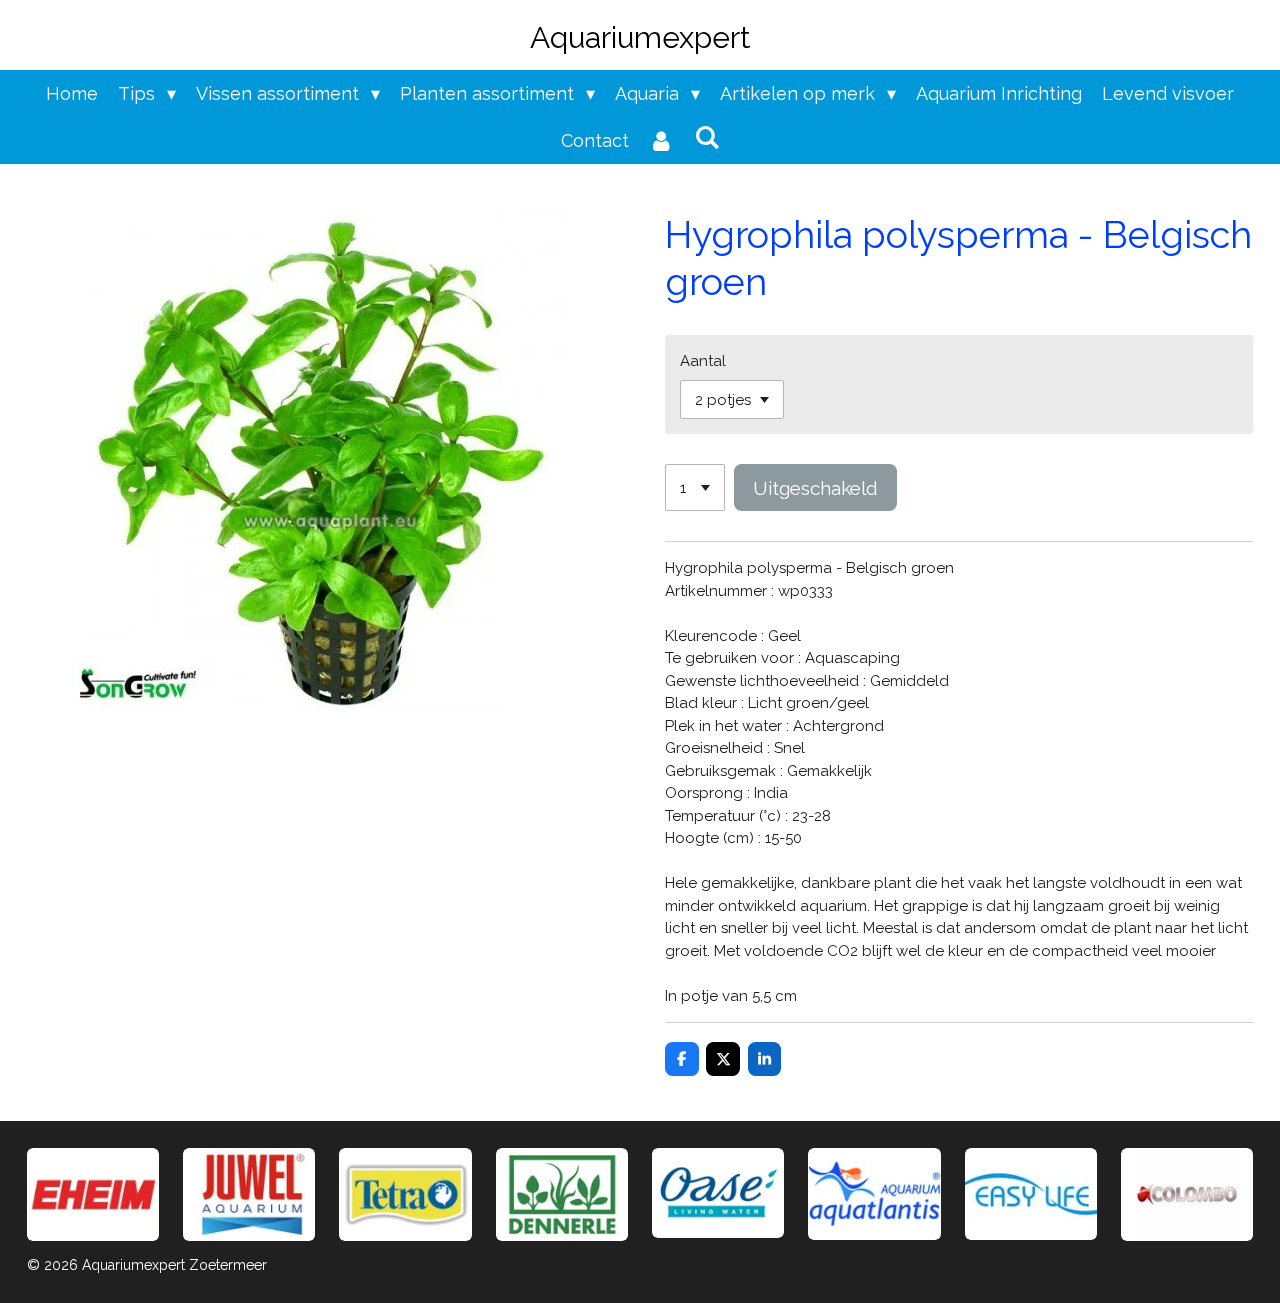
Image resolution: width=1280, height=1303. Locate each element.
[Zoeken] (706, 137)
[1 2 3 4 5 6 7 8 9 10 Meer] (695, 487)
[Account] (661, 140)
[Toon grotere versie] (405, 1194)
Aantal (703, 361)
